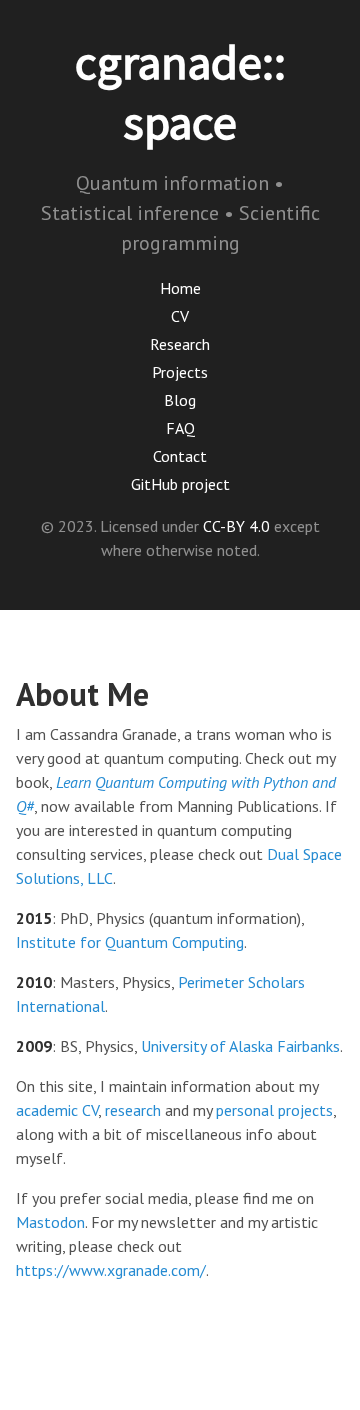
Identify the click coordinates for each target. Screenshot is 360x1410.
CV (180, 316)
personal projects (274, 1110)
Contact (180, 456)
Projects (180, 372)
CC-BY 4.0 (236, 526)
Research (180, 344)
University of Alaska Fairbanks (240, 1046)
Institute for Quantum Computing (130, 942)
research (133, 1110)
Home (180, 288)
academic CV (57, 1110)
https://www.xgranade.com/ (111, 1270)
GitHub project (180, 484)
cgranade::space (180, 92)
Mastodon (50, 1222)
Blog (180, 400)
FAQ (180, 428)
